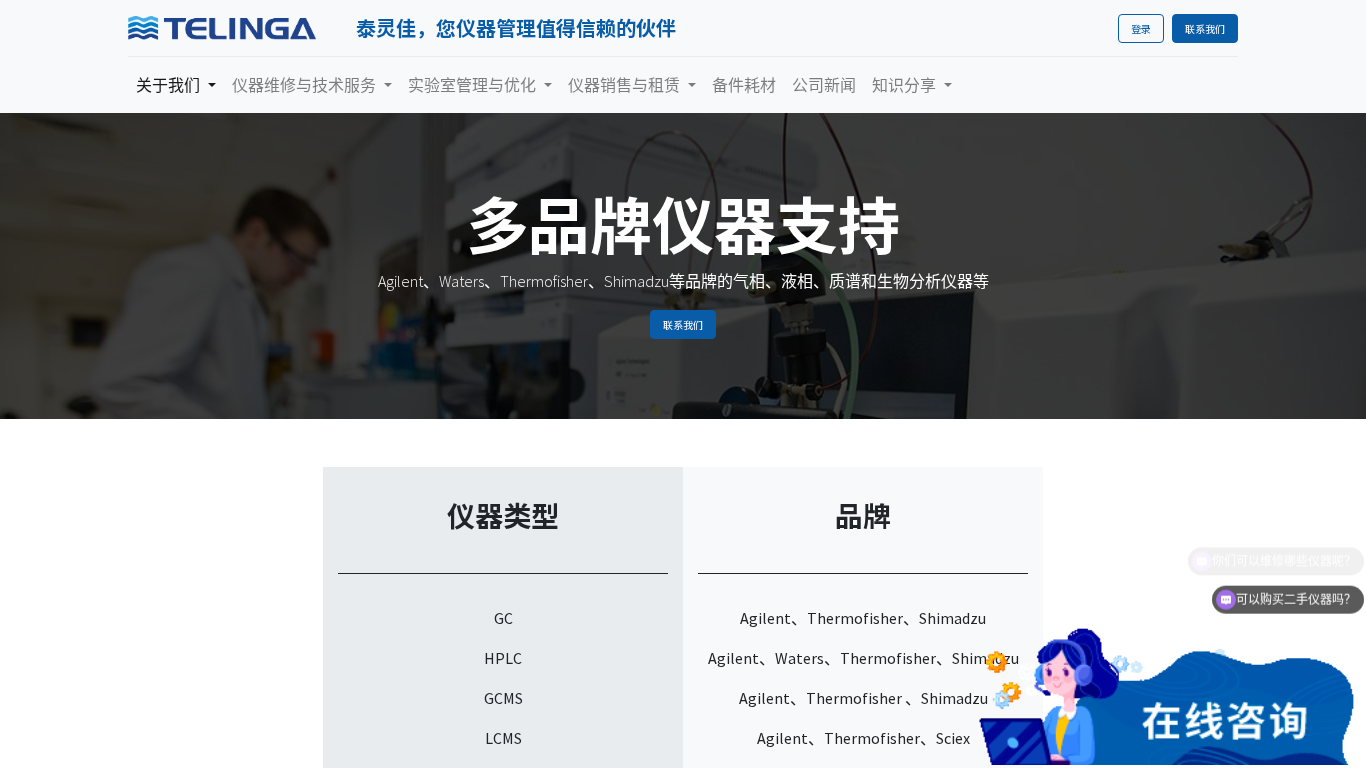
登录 (1141, 28)
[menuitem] (744, 85)
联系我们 (1205, 28)
